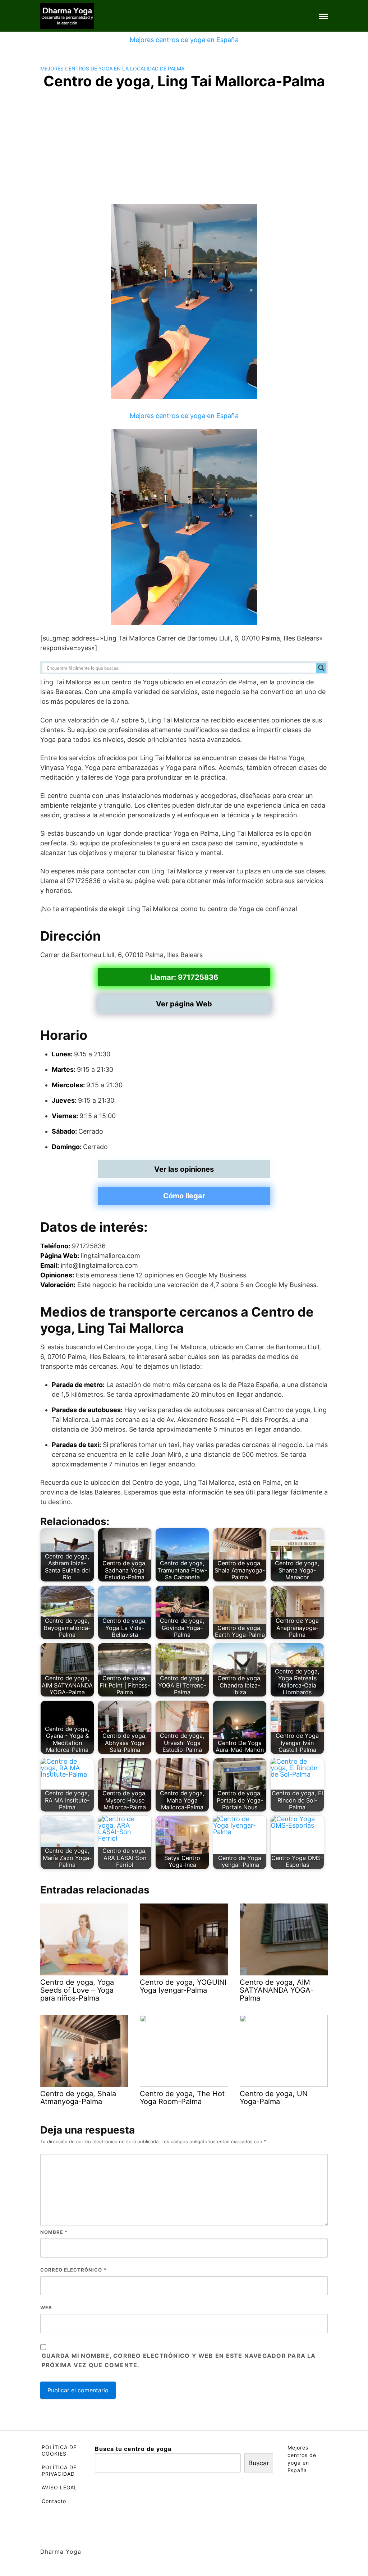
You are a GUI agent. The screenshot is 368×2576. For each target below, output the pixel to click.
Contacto (54, 2501)
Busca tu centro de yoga (133, 2449)
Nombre (54, 2232)
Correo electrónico (73, 2270)
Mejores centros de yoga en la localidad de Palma (112, 68)
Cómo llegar (184, 1196)
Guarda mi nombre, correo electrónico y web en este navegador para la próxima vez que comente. (179, 2360)
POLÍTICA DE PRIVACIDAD (59, 2471)
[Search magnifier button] (321, 668)
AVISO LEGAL (59, 2487)
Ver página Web (184, 1004)
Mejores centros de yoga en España (184, 40)
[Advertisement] (184, 150)
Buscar (259, 2463)
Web (46, 2308)
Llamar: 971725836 (184, 977)
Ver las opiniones (184, 1169)
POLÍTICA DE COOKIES (59, 2450)
